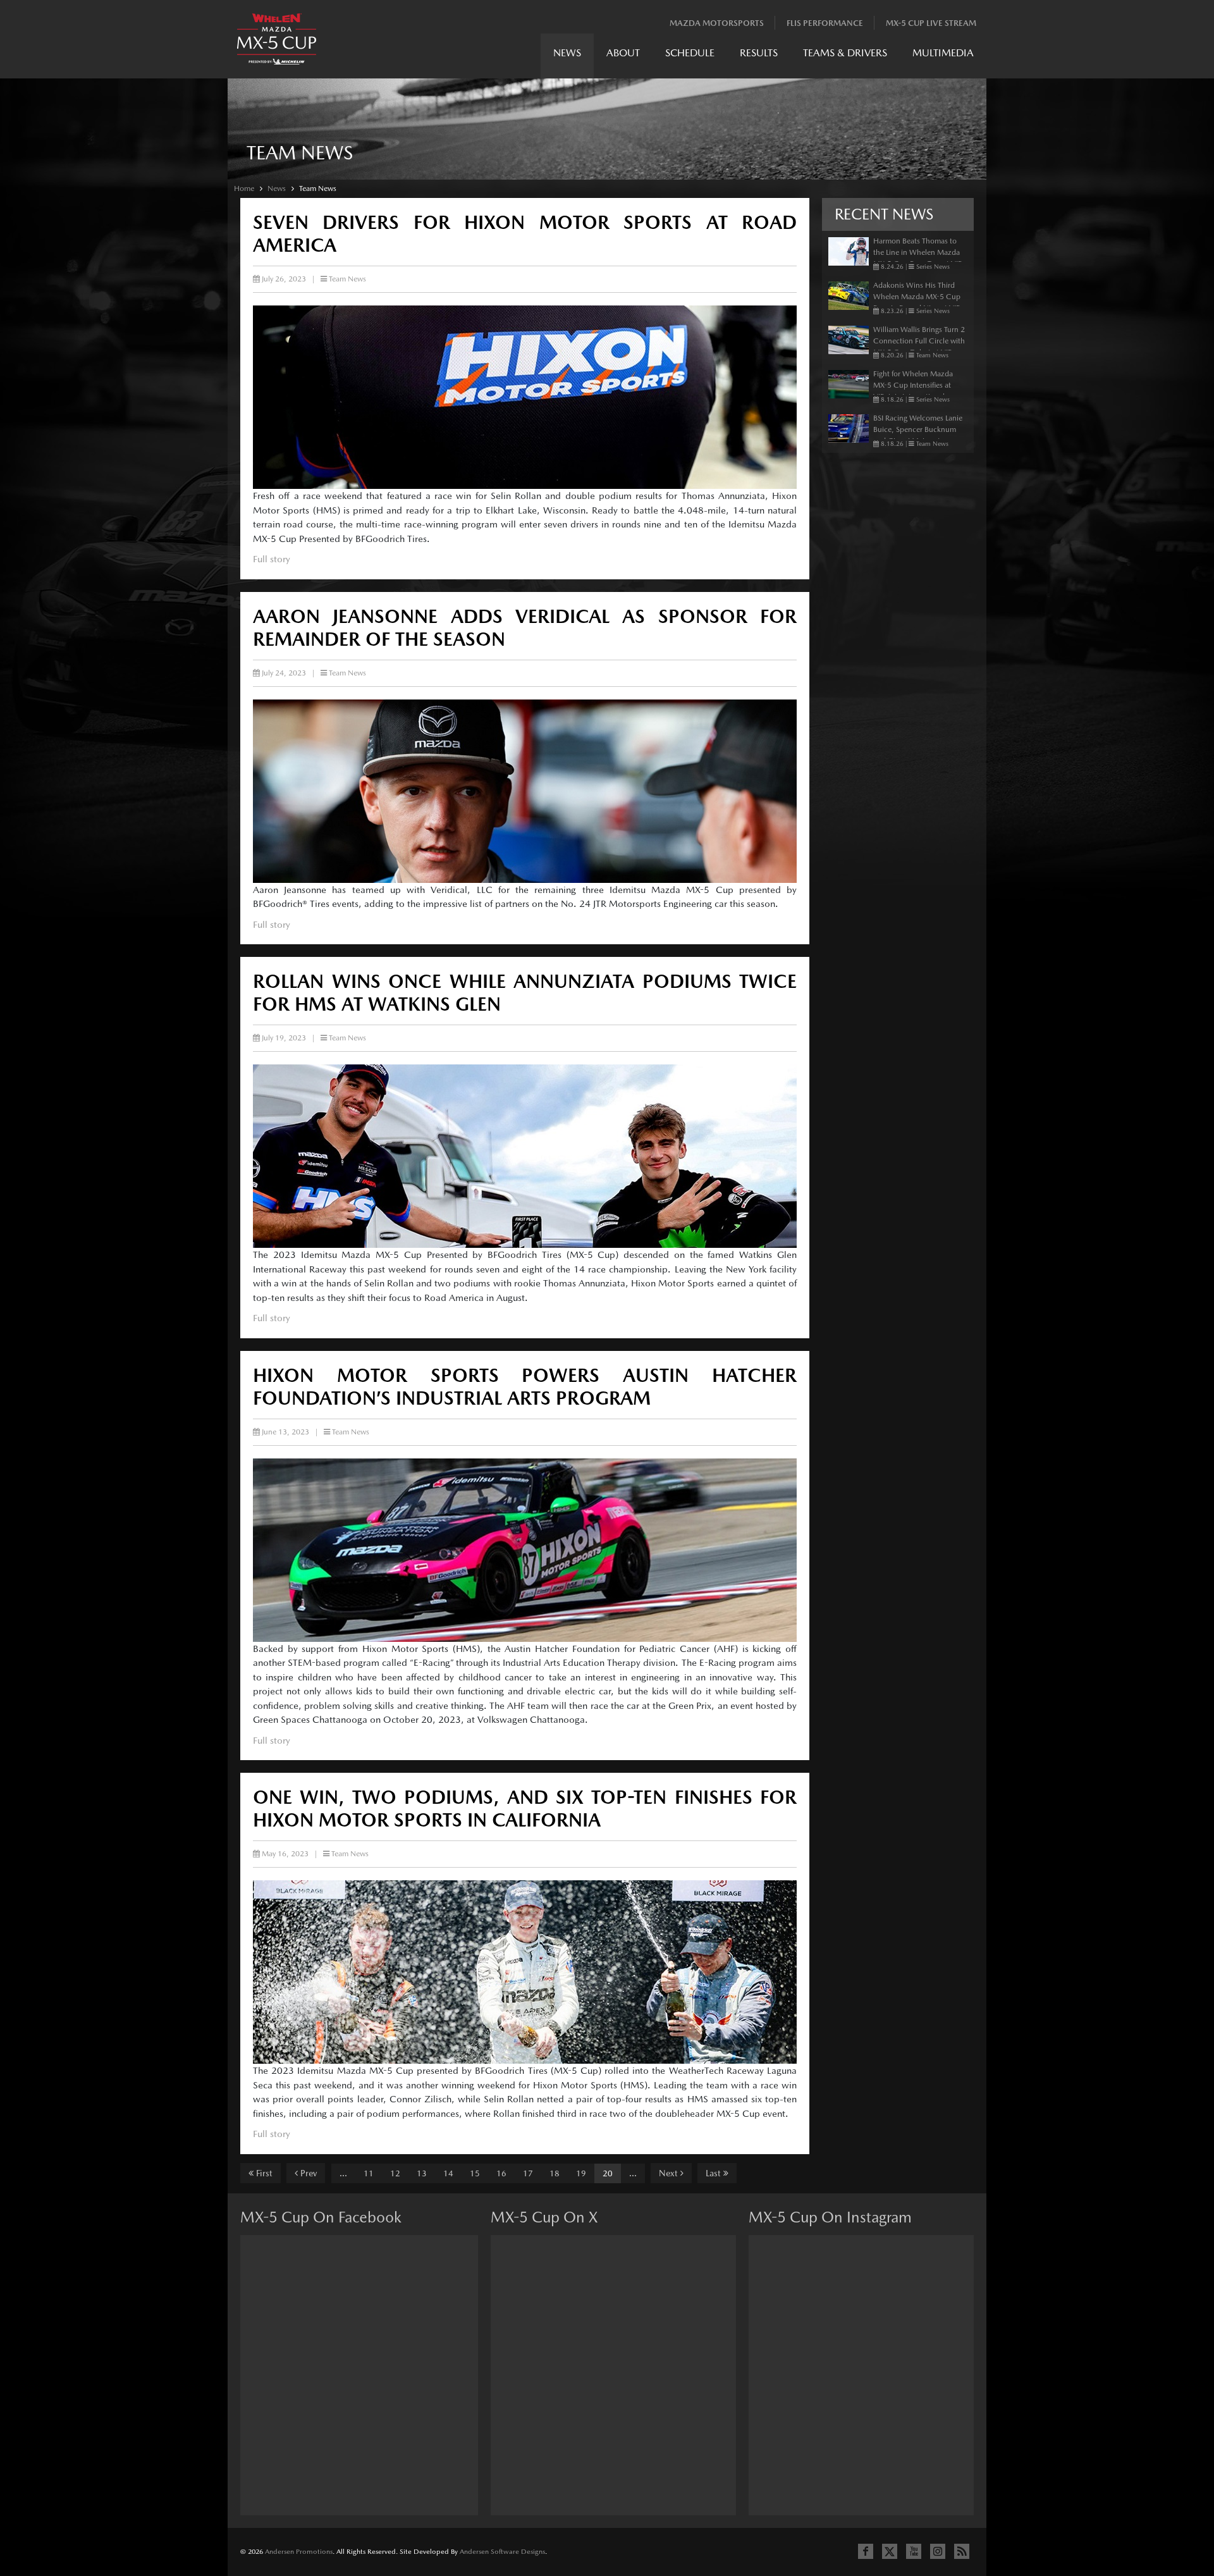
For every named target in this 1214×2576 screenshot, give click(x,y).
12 (395, 2173)
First (263, 2173)
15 (475, 2173)
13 (422, 2173)
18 (555, 2173)
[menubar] (763, 56)
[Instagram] (938, 2551)
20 (608, 2173)
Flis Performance (825, 23)
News (567, 53)
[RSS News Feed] (962, 2551)
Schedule (690, 53)
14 (448, 2173)
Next (670, 2173)
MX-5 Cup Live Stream (931, 23)
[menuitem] (567, 56)
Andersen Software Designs (502, 2552)
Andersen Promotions (299, 2552)
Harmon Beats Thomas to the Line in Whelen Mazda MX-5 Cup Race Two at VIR (918, 252)
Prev (307, 2173)
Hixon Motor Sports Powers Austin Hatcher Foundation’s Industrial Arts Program (525, 1386)
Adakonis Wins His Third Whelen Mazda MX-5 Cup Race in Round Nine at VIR (917, 297)
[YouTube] (914, 2551)
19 (581, 2173)
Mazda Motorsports (717, 23)
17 (528, 2173)
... (343, 2173)
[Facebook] (866, 2551)
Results (759, 53)
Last (714, 2173)
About (623, 53)
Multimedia (943, 53)
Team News (318, 188)
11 (369, 2173)
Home (244, 188)
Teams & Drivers (845, 53)
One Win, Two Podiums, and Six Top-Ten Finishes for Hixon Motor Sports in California (525, 1808)
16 (501, 2173)
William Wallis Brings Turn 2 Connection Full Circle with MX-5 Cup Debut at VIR (919, 341)
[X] (890, 2551)
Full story (272, 559)
